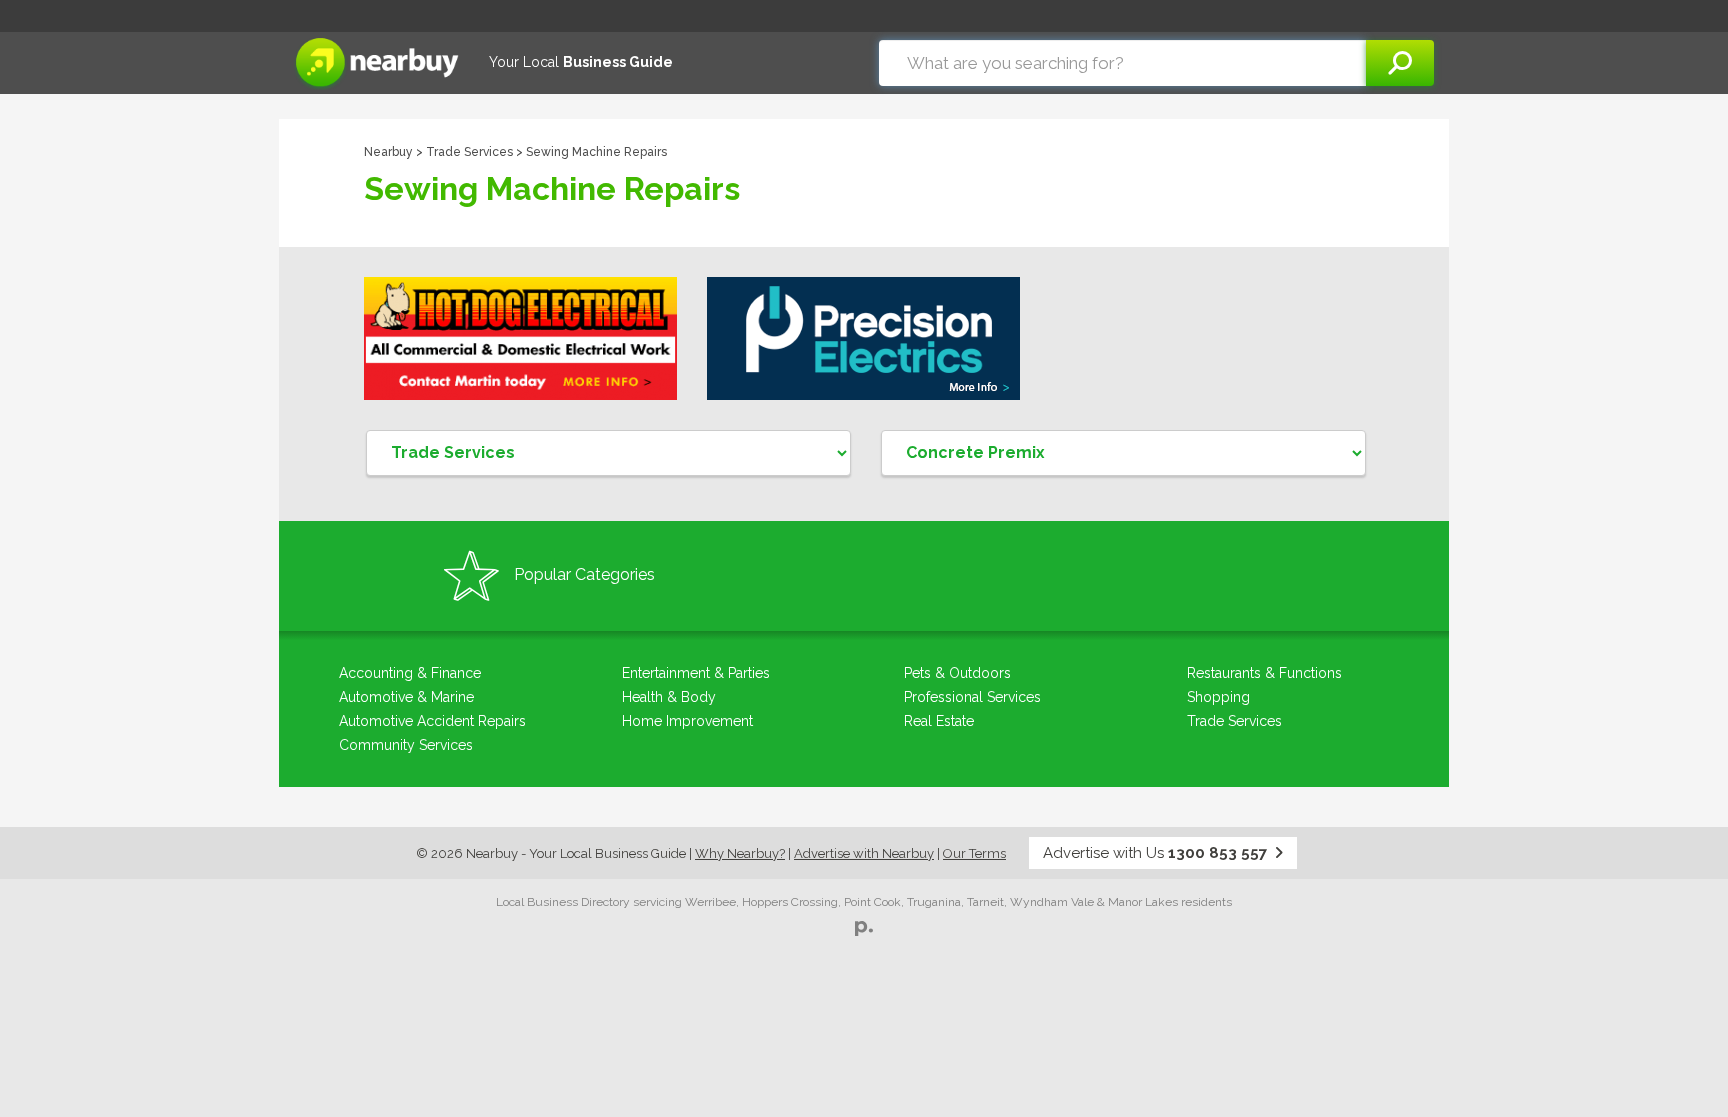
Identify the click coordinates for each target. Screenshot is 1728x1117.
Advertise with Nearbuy (864, 853)
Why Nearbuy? (740, 853)
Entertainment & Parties (696, 673)
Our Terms (974, 853)
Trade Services (469, 152)
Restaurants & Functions (1264, 673)
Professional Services (972, 697)
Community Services (406, 745)
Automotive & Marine (406, 697)
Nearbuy (388, 152)
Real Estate (939, 721)
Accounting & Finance (410, 673)
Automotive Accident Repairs (432, 721)
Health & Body (669, 697)
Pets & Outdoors (957, 673)
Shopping (1218, 697)
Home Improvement (687, 721)
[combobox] (1122, 63)
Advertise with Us (1155, 853)
